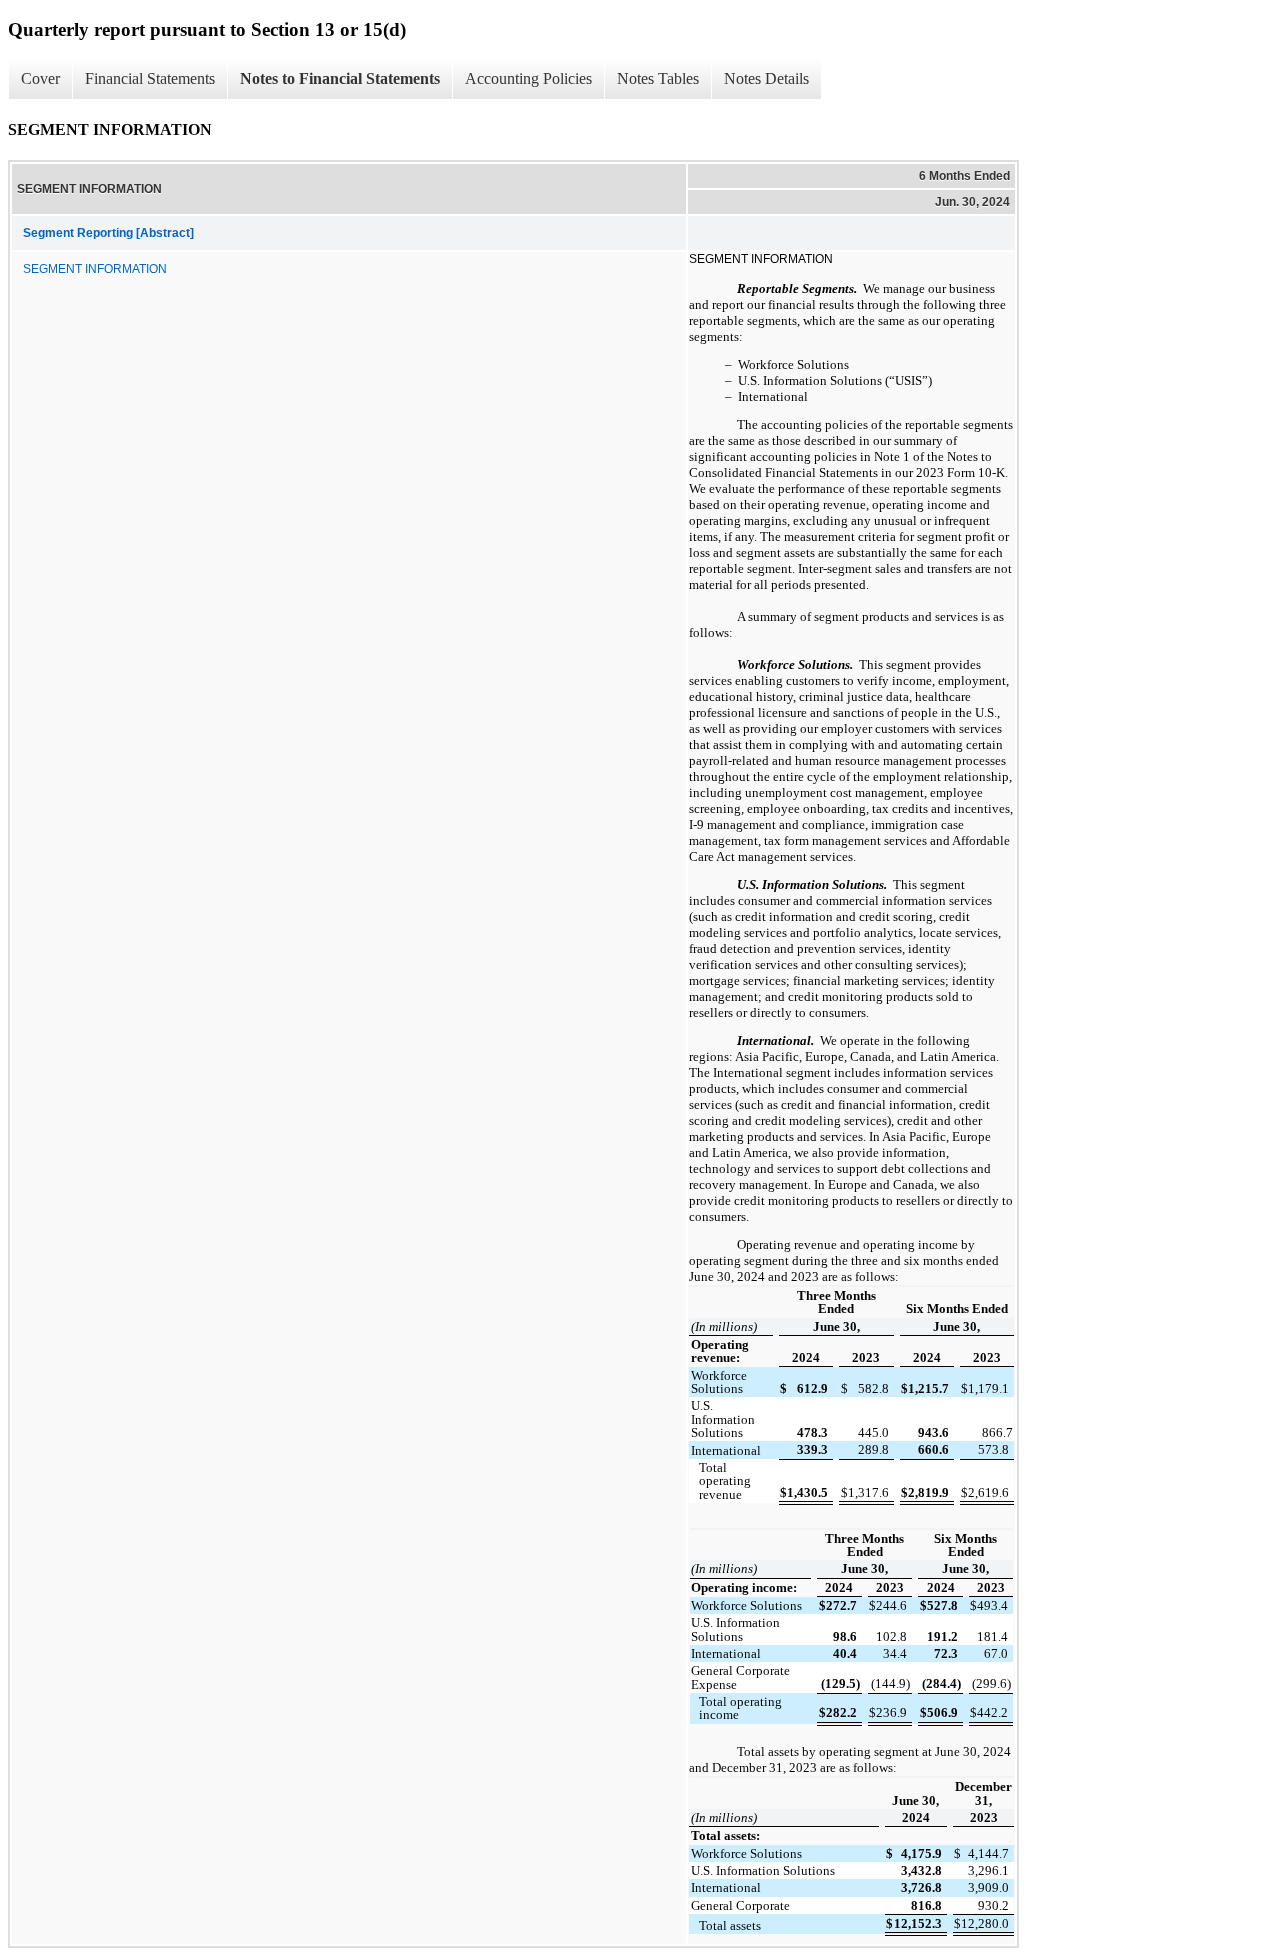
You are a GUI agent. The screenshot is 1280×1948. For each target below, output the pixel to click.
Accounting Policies (528, 78)
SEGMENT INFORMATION (95, 269)
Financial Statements (150, 78)
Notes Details (766, 78)
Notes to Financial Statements (340, 78)
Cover (40, 78)
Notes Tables (658, 78)
